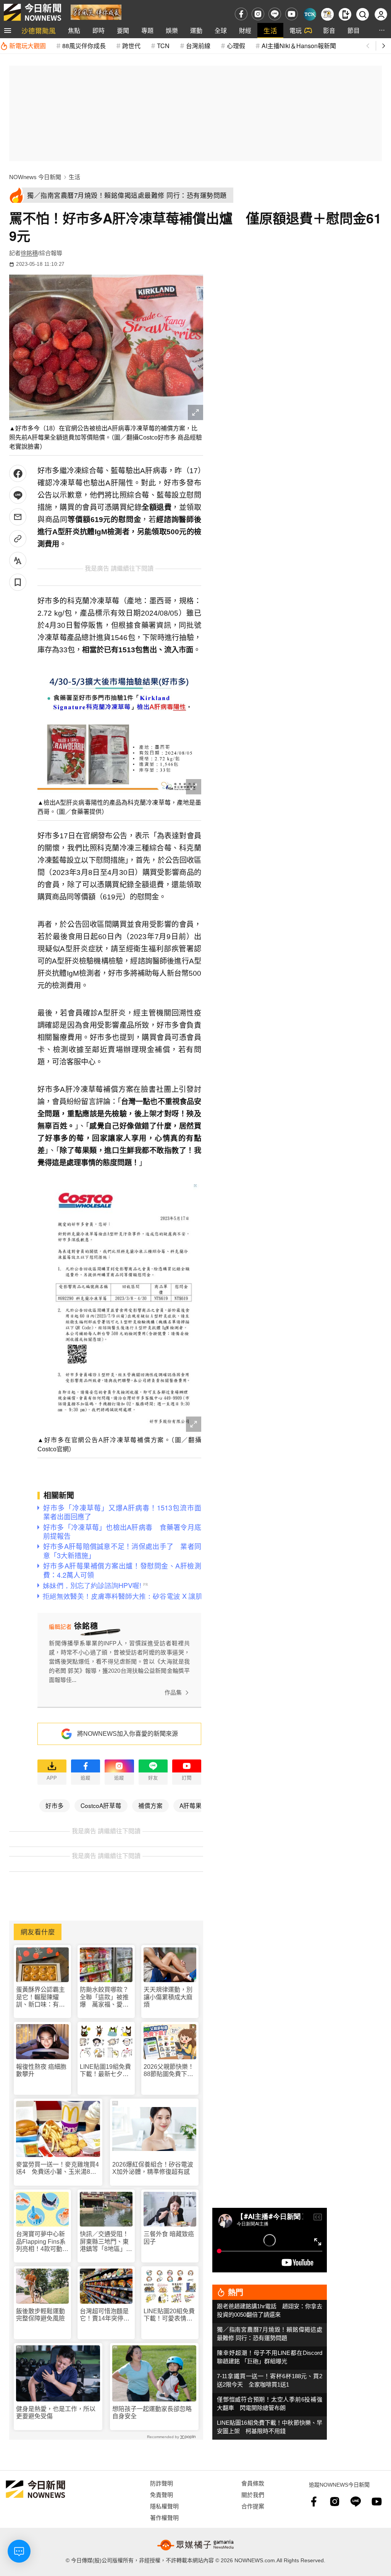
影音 (329, 30)
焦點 (74, 30)
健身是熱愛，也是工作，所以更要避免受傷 (56, 2413)
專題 (147, 30)
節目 (354, 30)
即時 (99, 30)
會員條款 (253, 2483)
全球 (221, 30)
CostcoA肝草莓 (101, 1805)
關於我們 (253, 2494)
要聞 (123, 30)
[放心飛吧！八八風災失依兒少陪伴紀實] (96, 12)
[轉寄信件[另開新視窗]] (18, 517)
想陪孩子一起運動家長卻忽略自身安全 (152, 2413)
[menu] (8, 31)
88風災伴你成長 (84, 46)
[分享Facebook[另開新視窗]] (18, 473)
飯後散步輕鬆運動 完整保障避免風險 (40, 2315)
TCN (163, 46)
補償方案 (150, 1805)
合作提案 (253, 2506)
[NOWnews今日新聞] (32, 12)
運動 (196, 30)
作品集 (173, 1692)
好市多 (55, 1805)
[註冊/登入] (381, 14)
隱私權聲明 (164, 2506)
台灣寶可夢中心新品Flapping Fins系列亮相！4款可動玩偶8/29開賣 (42, 2242)
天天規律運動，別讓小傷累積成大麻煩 (168, 1997)
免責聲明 (162, 2494)
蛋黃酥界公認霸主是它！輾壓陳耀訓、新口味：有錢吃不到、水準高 (40, 1997)
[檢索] (363, 14)
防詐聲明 (162, 2483)
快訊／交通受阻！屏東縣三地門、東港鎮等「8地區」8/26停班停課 (104, 2242)
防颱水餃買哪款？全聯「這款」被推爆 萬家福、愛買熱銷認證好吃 (104, 1997)
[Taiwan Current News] (310, 14)
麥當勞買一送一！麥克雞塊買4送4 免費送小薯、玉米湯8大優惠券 (57, 2168)
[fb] (241, 14)
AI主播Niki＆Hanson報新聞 (299, 46)
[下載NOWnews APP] (345, 14)
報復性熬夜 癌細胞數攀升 (41, 2070)
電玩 (296, 30)
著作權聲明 (164, 2517)
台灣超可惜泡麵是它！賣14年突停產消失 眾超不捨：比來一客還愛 (105, 2315)
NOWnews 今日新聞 (35, 177)
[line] (275, 14)
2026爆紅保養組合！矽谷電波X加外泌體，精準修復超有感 (153, 2168)
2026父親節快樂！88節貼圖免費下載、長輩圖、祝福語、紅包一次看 (169, 2071)
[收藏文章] (18, 582)
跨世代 (131, 46)
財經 (245, 30)
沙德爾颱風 (39, 30)
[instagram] (258, 14)
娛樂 (172, 30)
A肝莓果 (191, 1805)
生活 (270, 30)
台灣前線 (198, 46)
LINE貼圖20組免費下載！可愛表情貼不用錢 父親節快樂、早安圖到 (169, 2315)
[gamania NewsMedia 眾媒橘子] (195, 2545)
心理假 (236, 46)
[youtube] (292, 14)
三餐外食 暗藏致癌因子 (169, 2238)
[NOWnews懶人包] (327, 14)
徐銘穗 (29, 253)
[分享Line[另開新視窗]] (18, 495)
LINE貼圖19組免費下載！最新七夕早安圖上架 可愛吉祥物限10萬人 (105, 2071)
